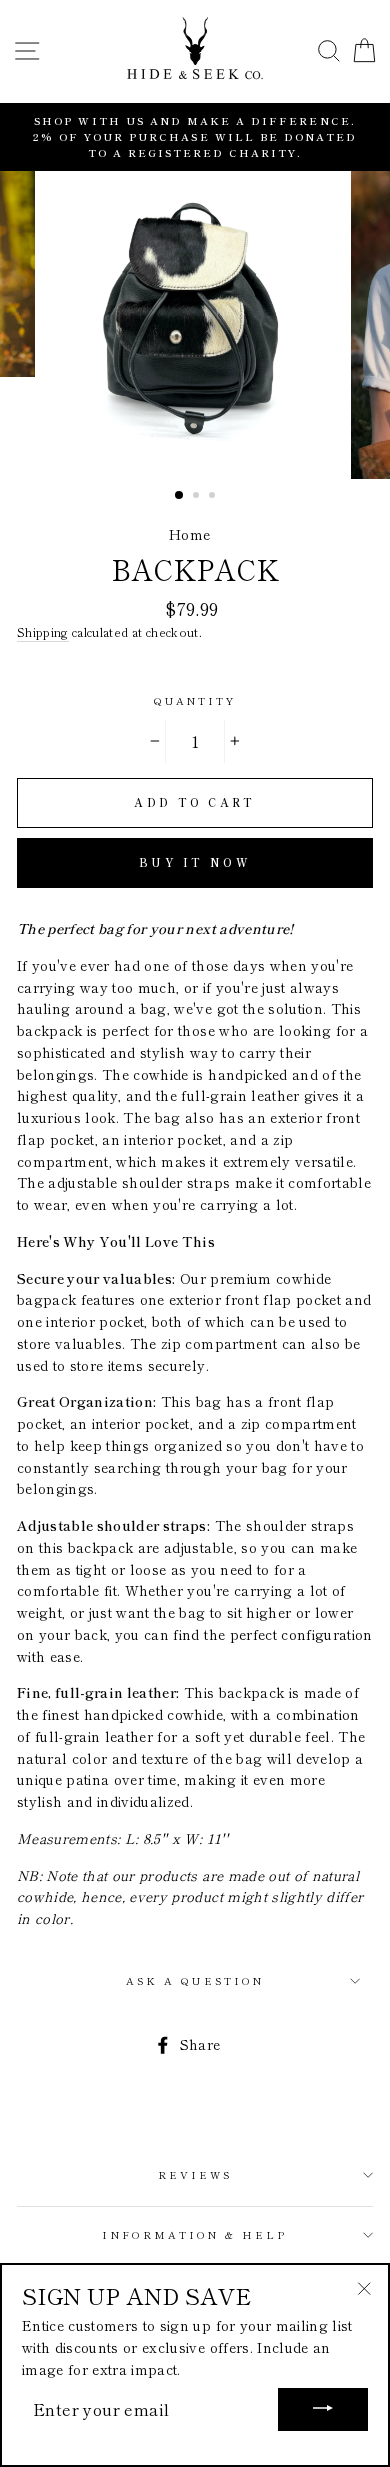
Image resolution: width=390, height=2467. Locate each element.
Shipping (43, 632)
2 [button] (198, 497)
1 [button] (180, 496)
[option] (195, 137)
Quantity (195, 700)
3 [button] (214, 497)
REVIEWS (195, 2174)
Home (189, 534)
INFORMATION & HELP (194, 2234)
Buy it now (195, 862)
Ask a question (195, 1980)
